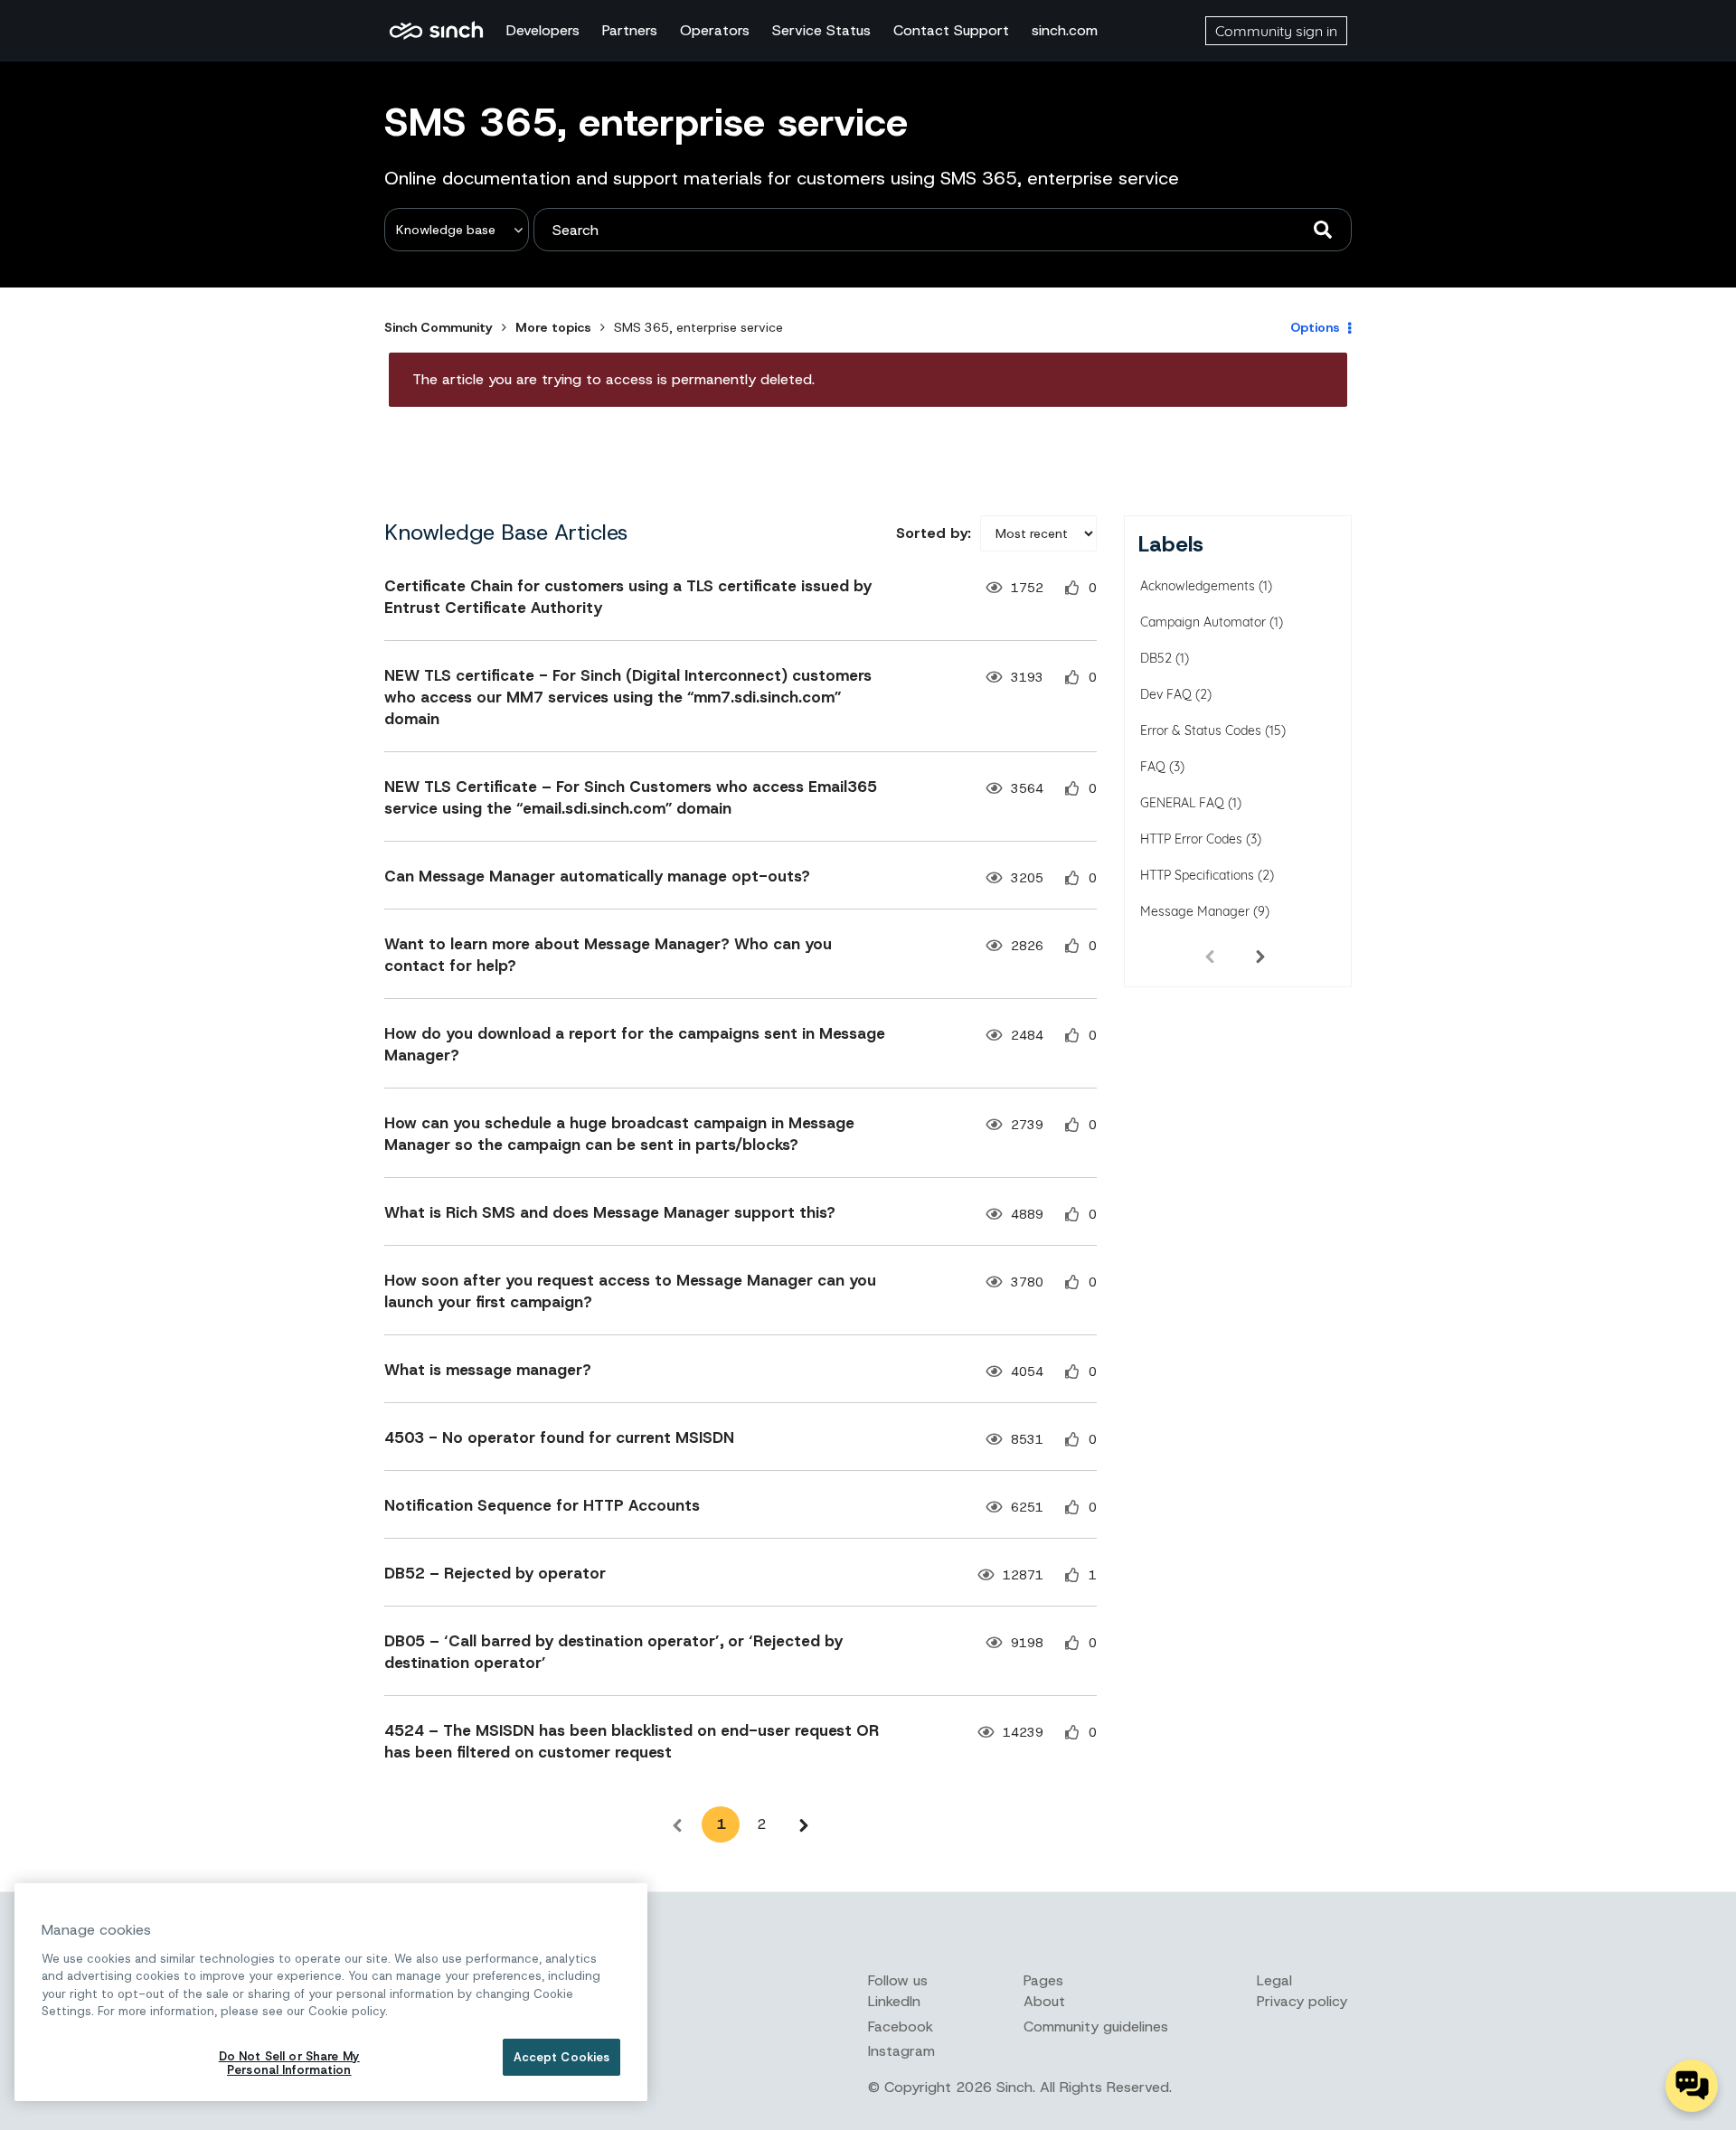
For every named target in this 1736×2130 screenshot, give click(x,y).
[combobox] (943, 230)
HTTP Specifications (1197, 875)
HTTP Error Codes (1191, 839)
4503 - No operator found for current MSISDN (559, 1437)
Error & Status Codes (1201, 730)
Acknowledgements (1198, 586)
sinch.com (1065, 30)
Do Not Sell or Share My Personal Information (289, 2064)
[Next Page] (804, 1824)
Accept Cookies (562, 2057)
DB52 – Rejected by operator (495, 1573)
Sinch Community (436, 31)
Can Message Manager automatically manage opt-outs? (597, 876)
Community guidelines (1096, 2026)
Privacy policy (1302, 2001)
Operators (715, 30)
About (1044, 2001)
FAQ (1153, 767)
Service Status (821, 30)
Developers (543, 30)
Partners (630, 30)
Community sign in (1276, 31)
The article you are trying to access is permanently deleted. (613, 379)
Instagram (901, 2051)
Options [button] (1315, 327)
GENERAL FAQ (1182, 803)
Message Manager (1195, 911)
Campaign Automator (1203, 622)
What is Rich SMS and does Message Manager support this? (610, 1212)
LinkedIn (894, 2001)
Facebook (901, 2026)
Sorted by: (934, 533)
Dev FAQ (1166, 694)
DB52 (1156, 658)
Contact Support (951, 30)
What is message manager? (488, 1370)
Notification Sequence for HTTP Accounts (542, 1505)
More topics (553, 327)
